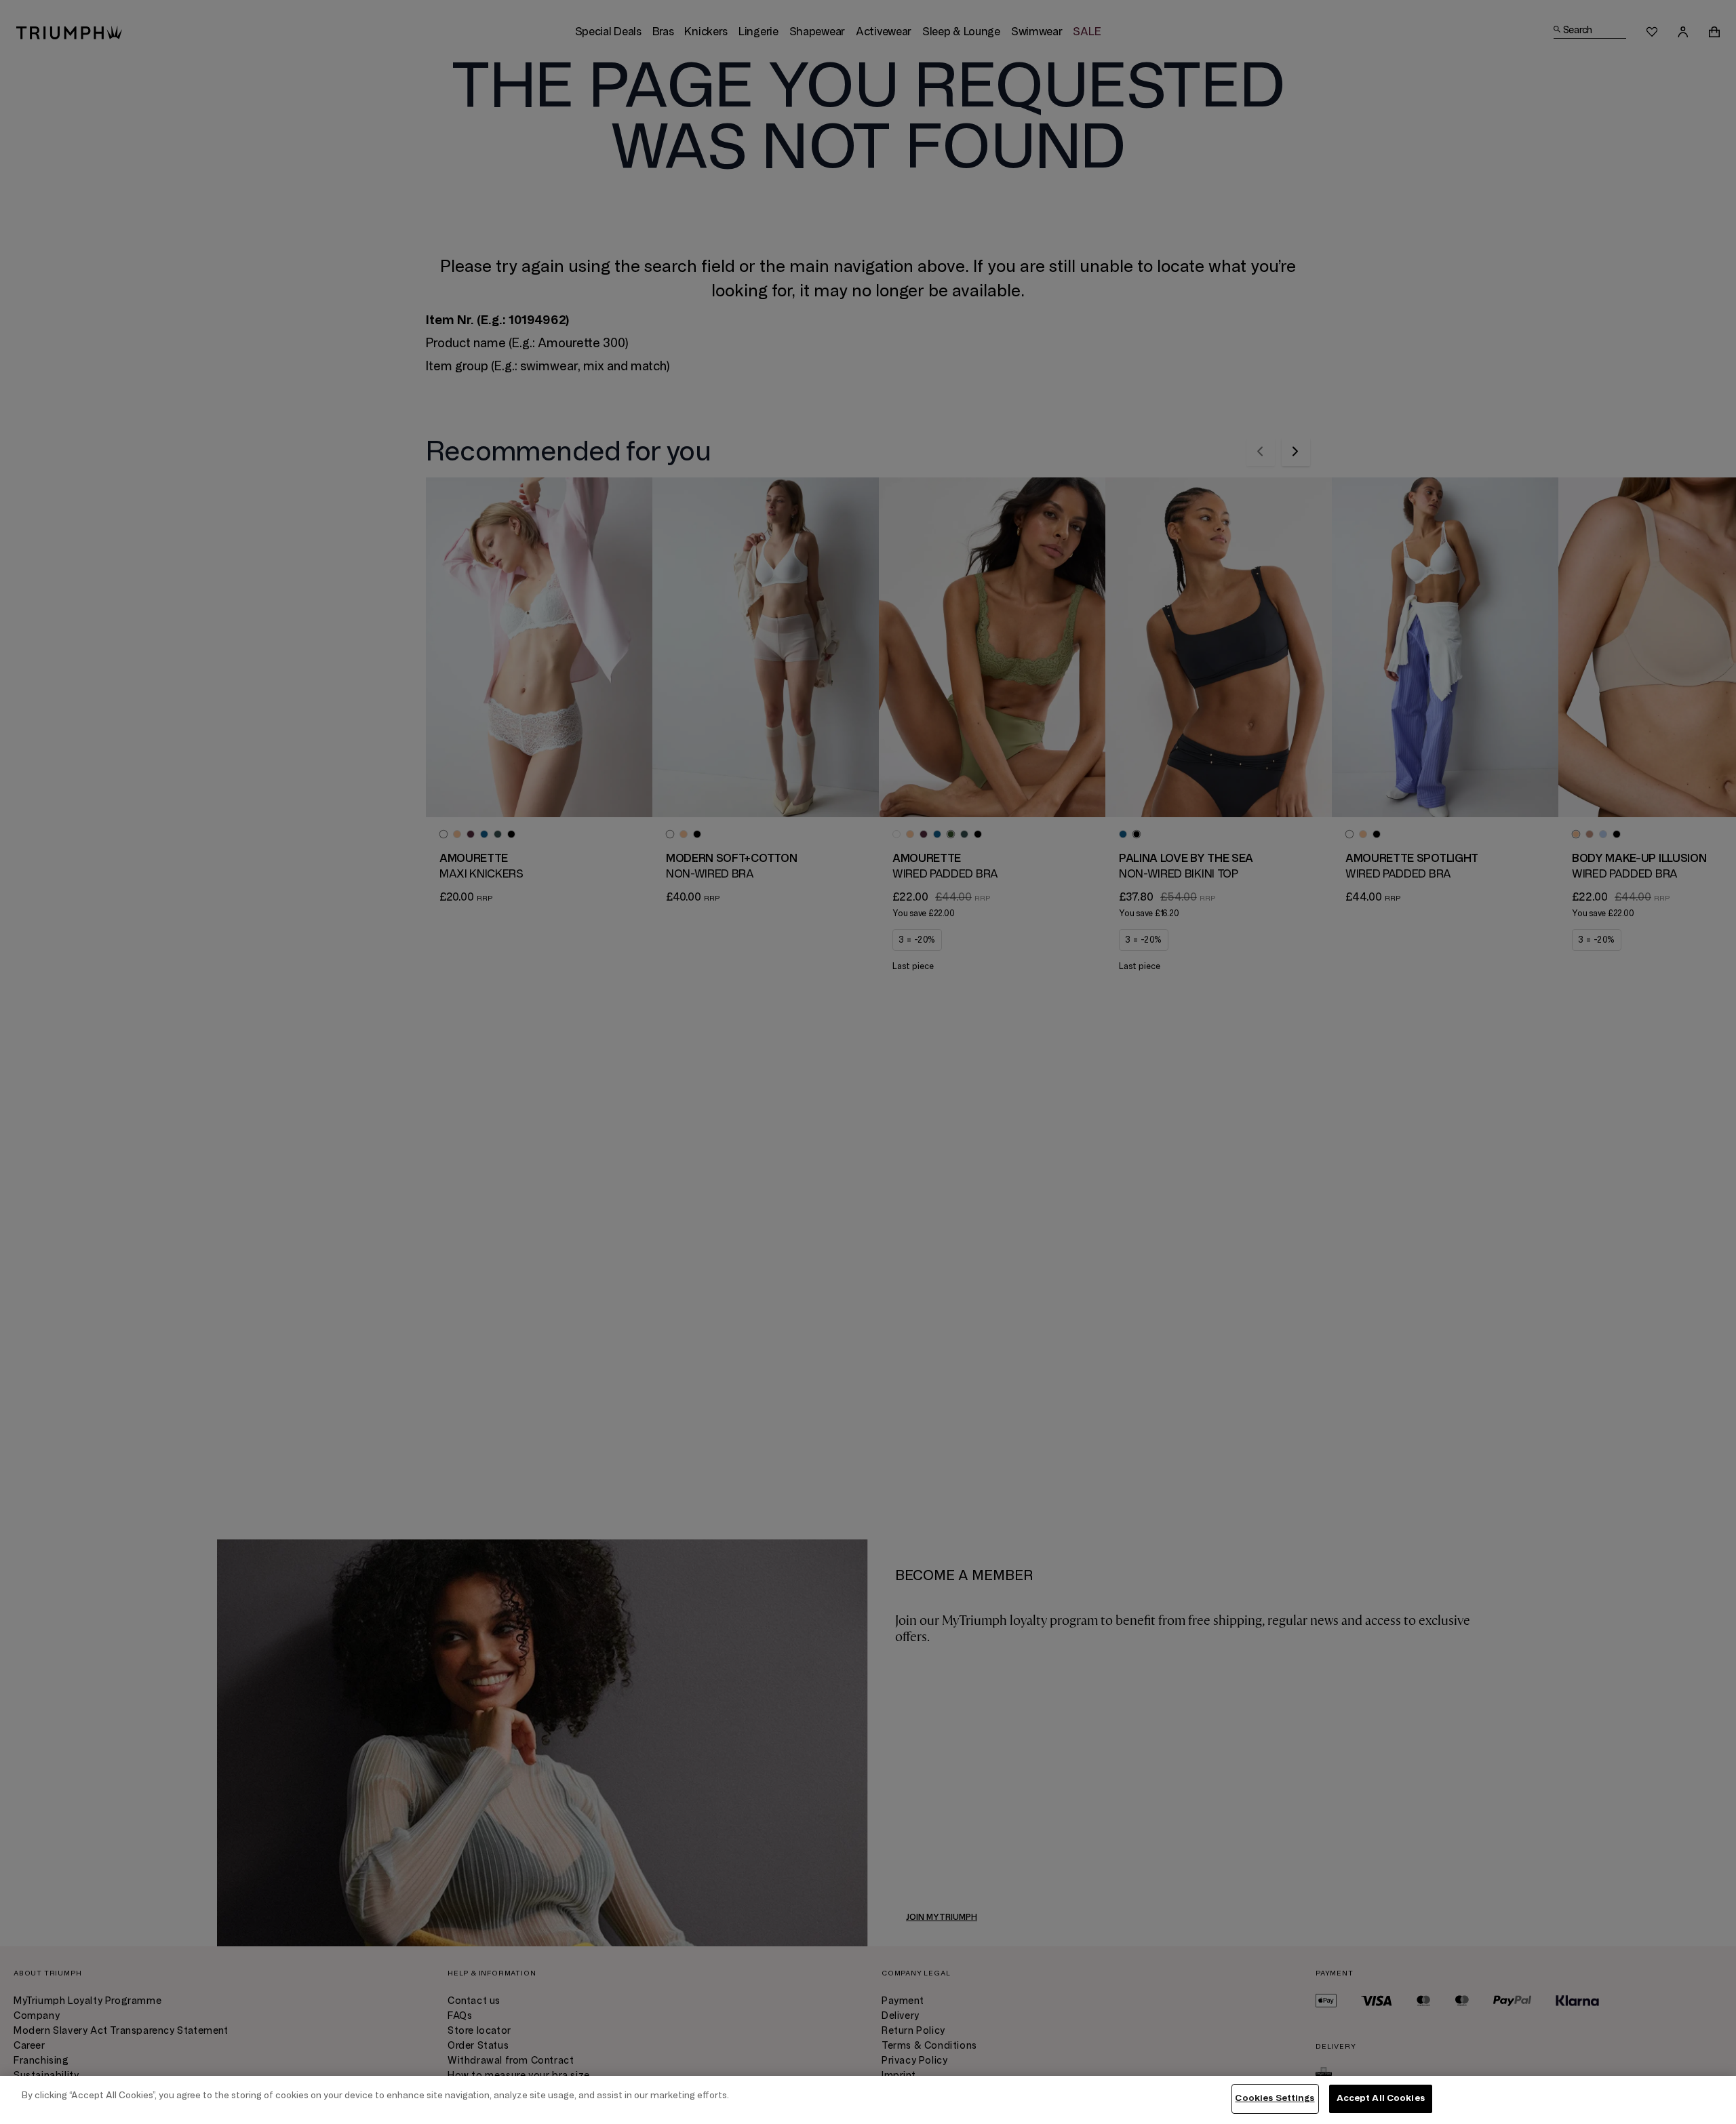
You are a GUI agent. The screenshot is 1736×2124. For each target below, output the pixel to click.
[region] (868, 2100)
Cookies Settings (1275, 2098)
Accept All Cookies (1381, 2098)
